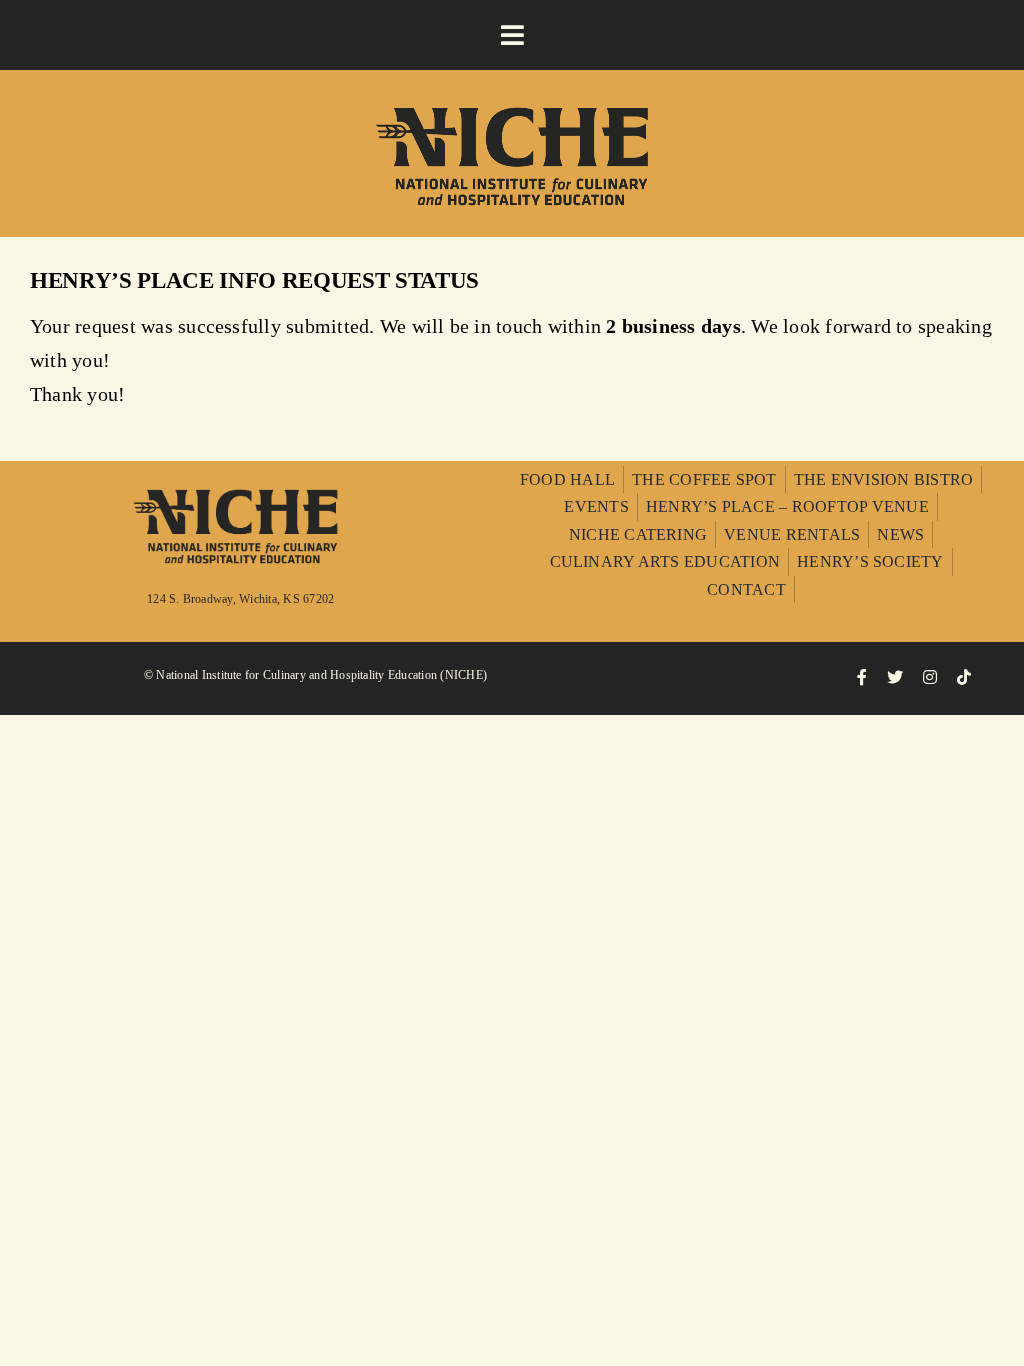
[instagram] (930, 677)
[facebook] (862, 677)
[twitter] (895, 677)
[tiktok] (964, 677)
